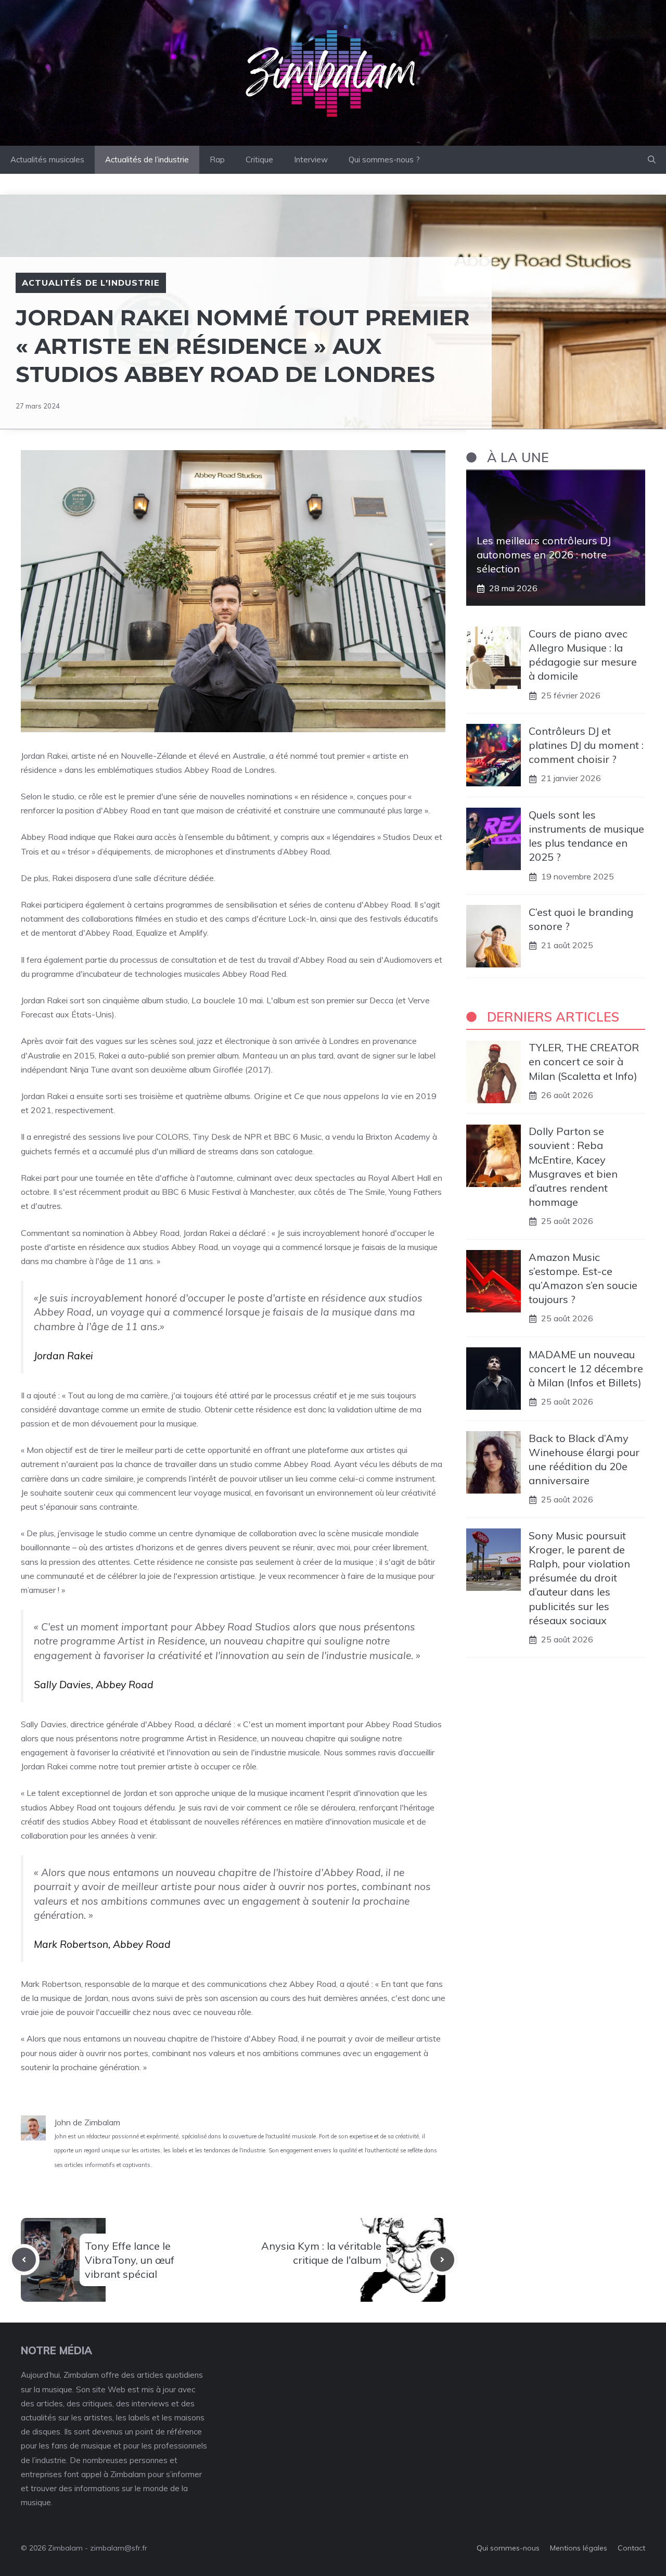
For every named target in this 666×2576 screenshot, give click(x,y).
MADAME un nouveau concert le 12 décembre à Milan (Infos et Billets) (586, 1368)
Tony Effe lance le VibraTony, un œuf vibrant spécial (130, 2260)
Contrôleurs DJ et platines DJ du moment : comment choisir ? (586, 745)
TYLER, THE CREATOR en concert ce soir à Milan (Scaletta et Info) (584, 1062)
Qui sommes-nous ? (384, 160)
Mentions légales (579, 2548)
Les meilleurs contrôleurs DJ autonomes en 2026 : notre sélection (544, 555)
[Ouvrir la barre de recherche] (652, 160)
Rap (217, 160)
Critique (259, 160)
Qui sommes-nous (508, 2548)
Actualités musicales (47, 160)
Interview (311, 160)
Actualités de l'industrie (91, 283)
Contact (631, 2548)
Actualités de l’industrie (147, 160)
